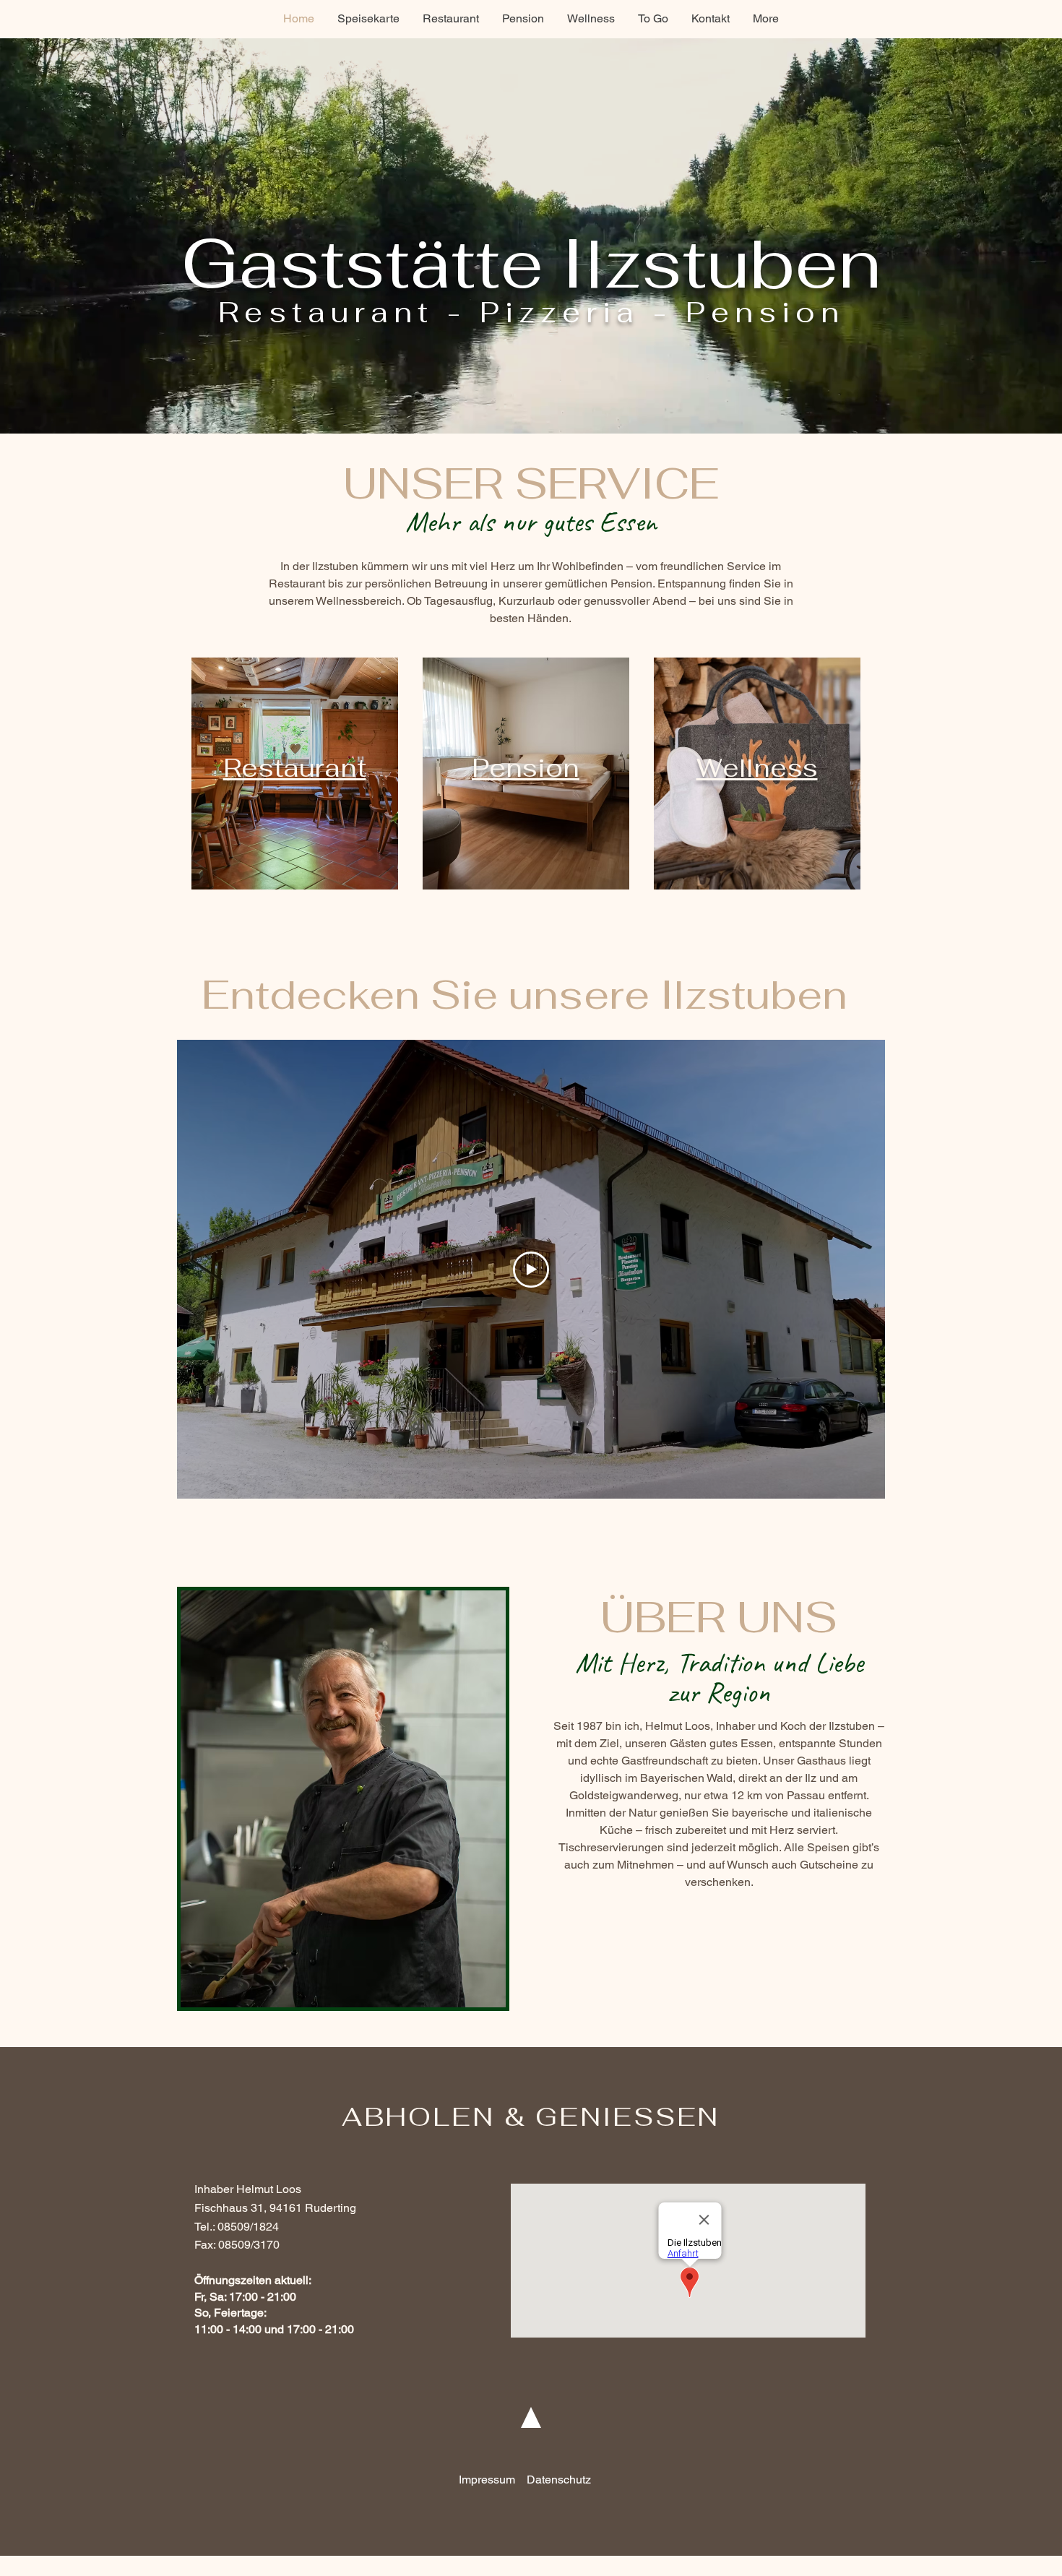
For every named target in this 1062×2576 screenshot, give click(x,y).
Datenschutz (559, 2480)
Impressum (487, 2480)
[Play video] (531, 1270)
